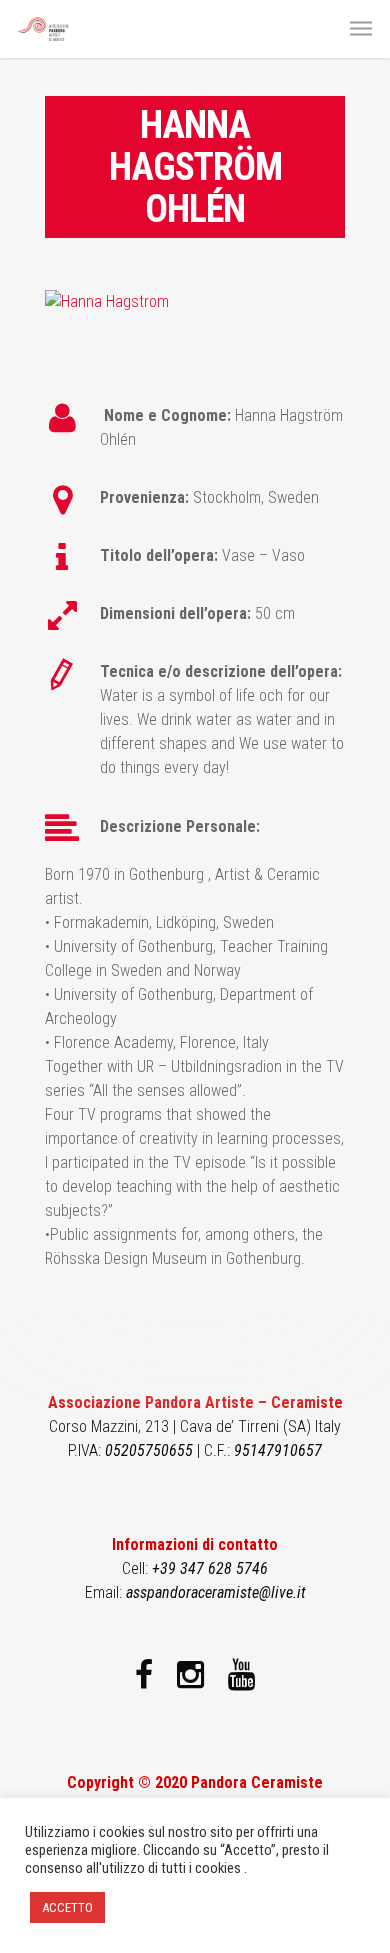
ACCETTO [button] (67, 1907)
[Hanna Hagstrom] (107, 301)
